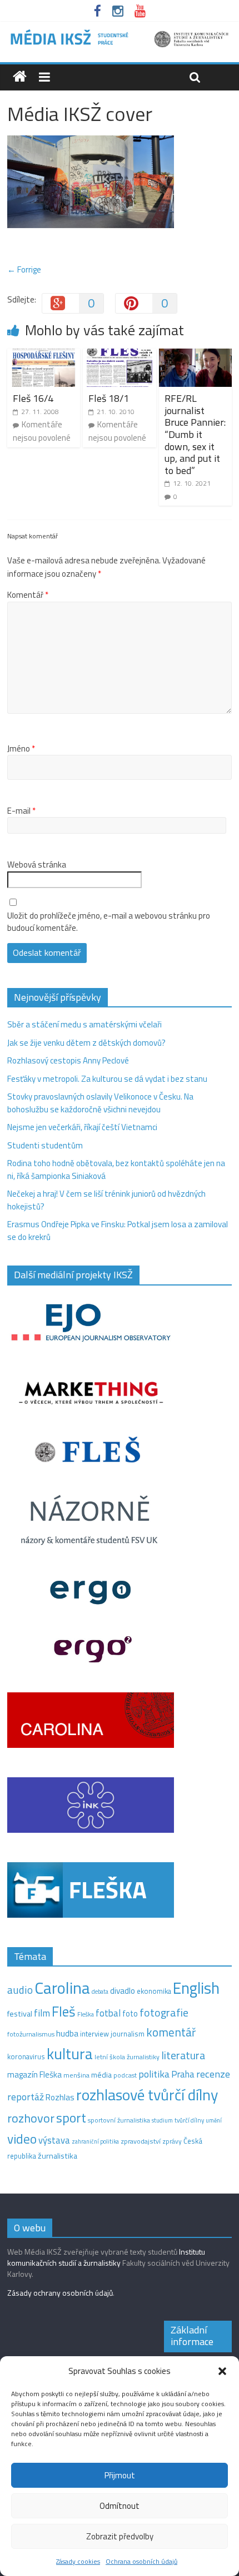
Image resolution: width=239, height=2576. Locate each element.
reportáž (26, 2097)
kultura (70, 2054)
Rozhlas (60, 2097)
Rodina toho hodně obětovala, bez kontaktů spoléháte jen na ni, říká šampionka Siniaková (116, 1169)
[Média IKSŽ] (120, 33)
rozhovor (31, 2118)
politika (154, 2074)
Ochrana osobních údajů (141, 2561)
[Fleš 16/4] (44, 355)
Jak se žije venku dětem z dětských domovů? (86, 1043)
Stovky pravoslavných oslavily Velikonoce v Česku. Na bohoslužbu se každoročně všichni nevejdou (100, 1103)
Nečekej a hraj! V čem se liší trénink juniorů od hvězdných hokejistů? (106, 1200)
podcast (125, 2075)
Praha (183, 2074)
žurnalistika (58, 2156)
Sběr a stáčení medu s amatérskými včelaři (84, 1024)
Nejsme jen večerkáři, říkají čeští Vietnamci (82, 1127)
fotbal (108, 2013)
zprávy (172, 2141)
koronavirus (26, 2056)
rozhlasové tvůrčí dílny (147, 2094)
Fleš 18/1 (109, 398)
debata (100, 1992)
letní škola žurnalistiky (127, 2057)
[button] (222, 2371)
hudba (67, 2033)
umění (214, 2120)
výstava (54, 2140)
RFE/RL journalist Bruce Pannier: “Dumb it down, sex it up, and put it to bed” (195, 434)
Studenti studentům (45, 1145)
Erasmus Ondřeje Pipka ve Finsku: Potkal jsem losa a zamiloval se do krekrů (118, 1231)
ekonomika (154, 1991)
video (22, 2139)
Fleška (86, 2014)
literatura (183, 2055)
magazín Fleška (34, 2075)
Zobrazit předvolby (120, 2536)
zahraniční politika (95, 2141)
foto (130, 2014)
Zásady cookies (78, 2561)
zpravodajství (141, 2141)
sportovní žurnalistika (119, 2120)
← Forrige (24, 269)
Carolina (62, 1988)
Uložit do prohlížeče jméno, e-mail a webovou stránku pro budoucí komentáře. (109, 922)
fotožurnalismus (31, 2034)
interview (94, 2034)
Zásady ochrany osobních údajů (60, 2293)
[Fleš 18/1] (119, 355)
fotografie (164, 2012)
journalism (128, 2034)
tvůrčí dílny (189, 2120)
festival (20, 2014)
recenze (213, 2074)
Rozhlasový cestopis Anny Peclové (68, 1060)
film (42, 2013)
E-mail (21, 811)
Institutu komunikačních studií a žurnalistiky (106, 2257)
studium (162, 2120)
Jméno (21, 749)
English (196, 1988)
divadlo (123, 1991)
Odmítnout (120, 2506)
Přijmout (120, 2475)
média (101, 2075)
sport (71, 2118)
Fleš (64, 2012)
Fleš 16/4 (33, 398)
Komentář (28, 595)
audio (20, 1990)
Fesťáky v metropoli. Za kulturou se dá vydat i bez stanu (107, 1079)
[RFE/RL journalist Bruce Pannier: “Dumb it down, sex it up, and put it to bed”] (195, 355)
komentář (171, 2032)
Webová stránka (37, 865)
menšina (76, 2075)
